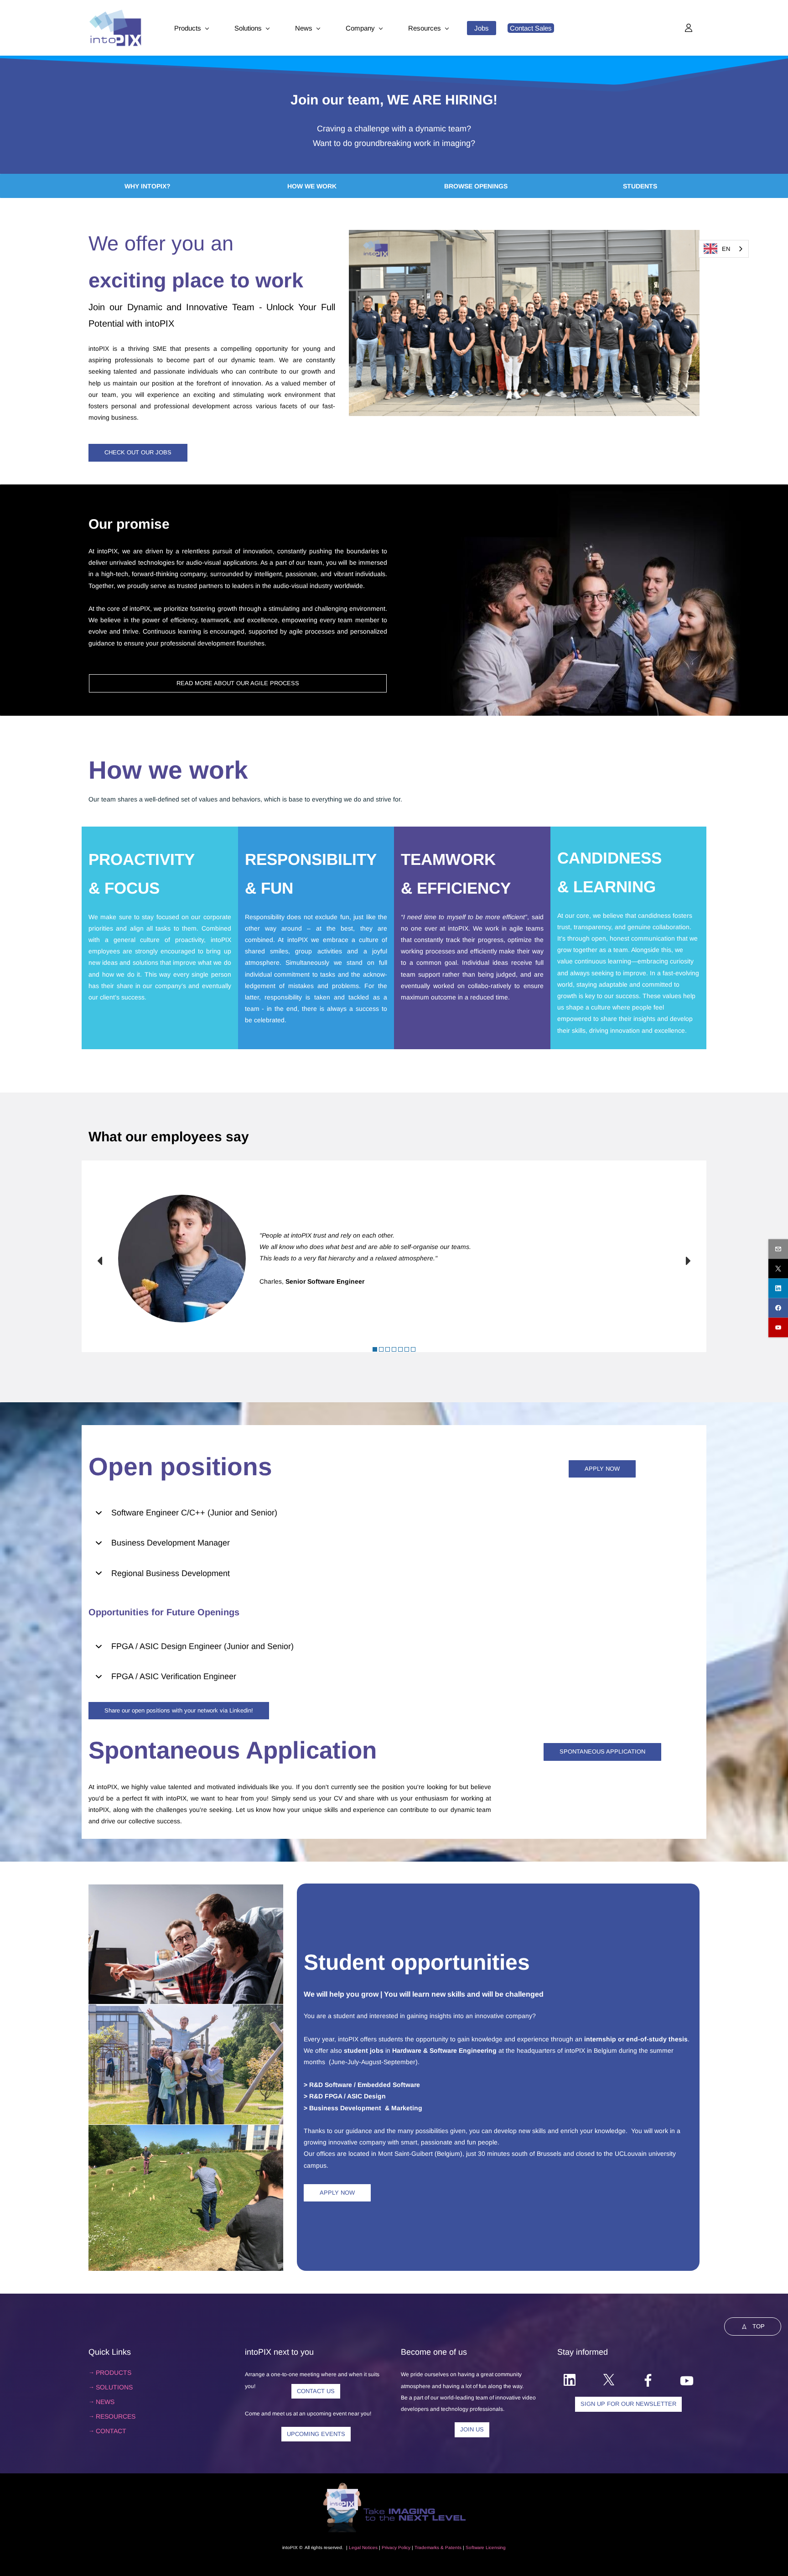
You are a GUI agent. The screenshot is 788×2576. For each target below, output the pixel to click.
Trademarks (427, 2547)
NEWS (105, 2402)
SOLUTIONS (114, 2387)
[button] (100, 1261)
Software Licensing (486, 2547)
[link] (524, 235)
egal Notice (363, 2547)
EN (726, 249)
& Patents (450, 2547)
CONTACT (111, 2431)
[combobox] (724, 249)
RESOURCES (116, 2416)
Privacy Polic (395, 2547)
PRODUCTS (114, 2373)
